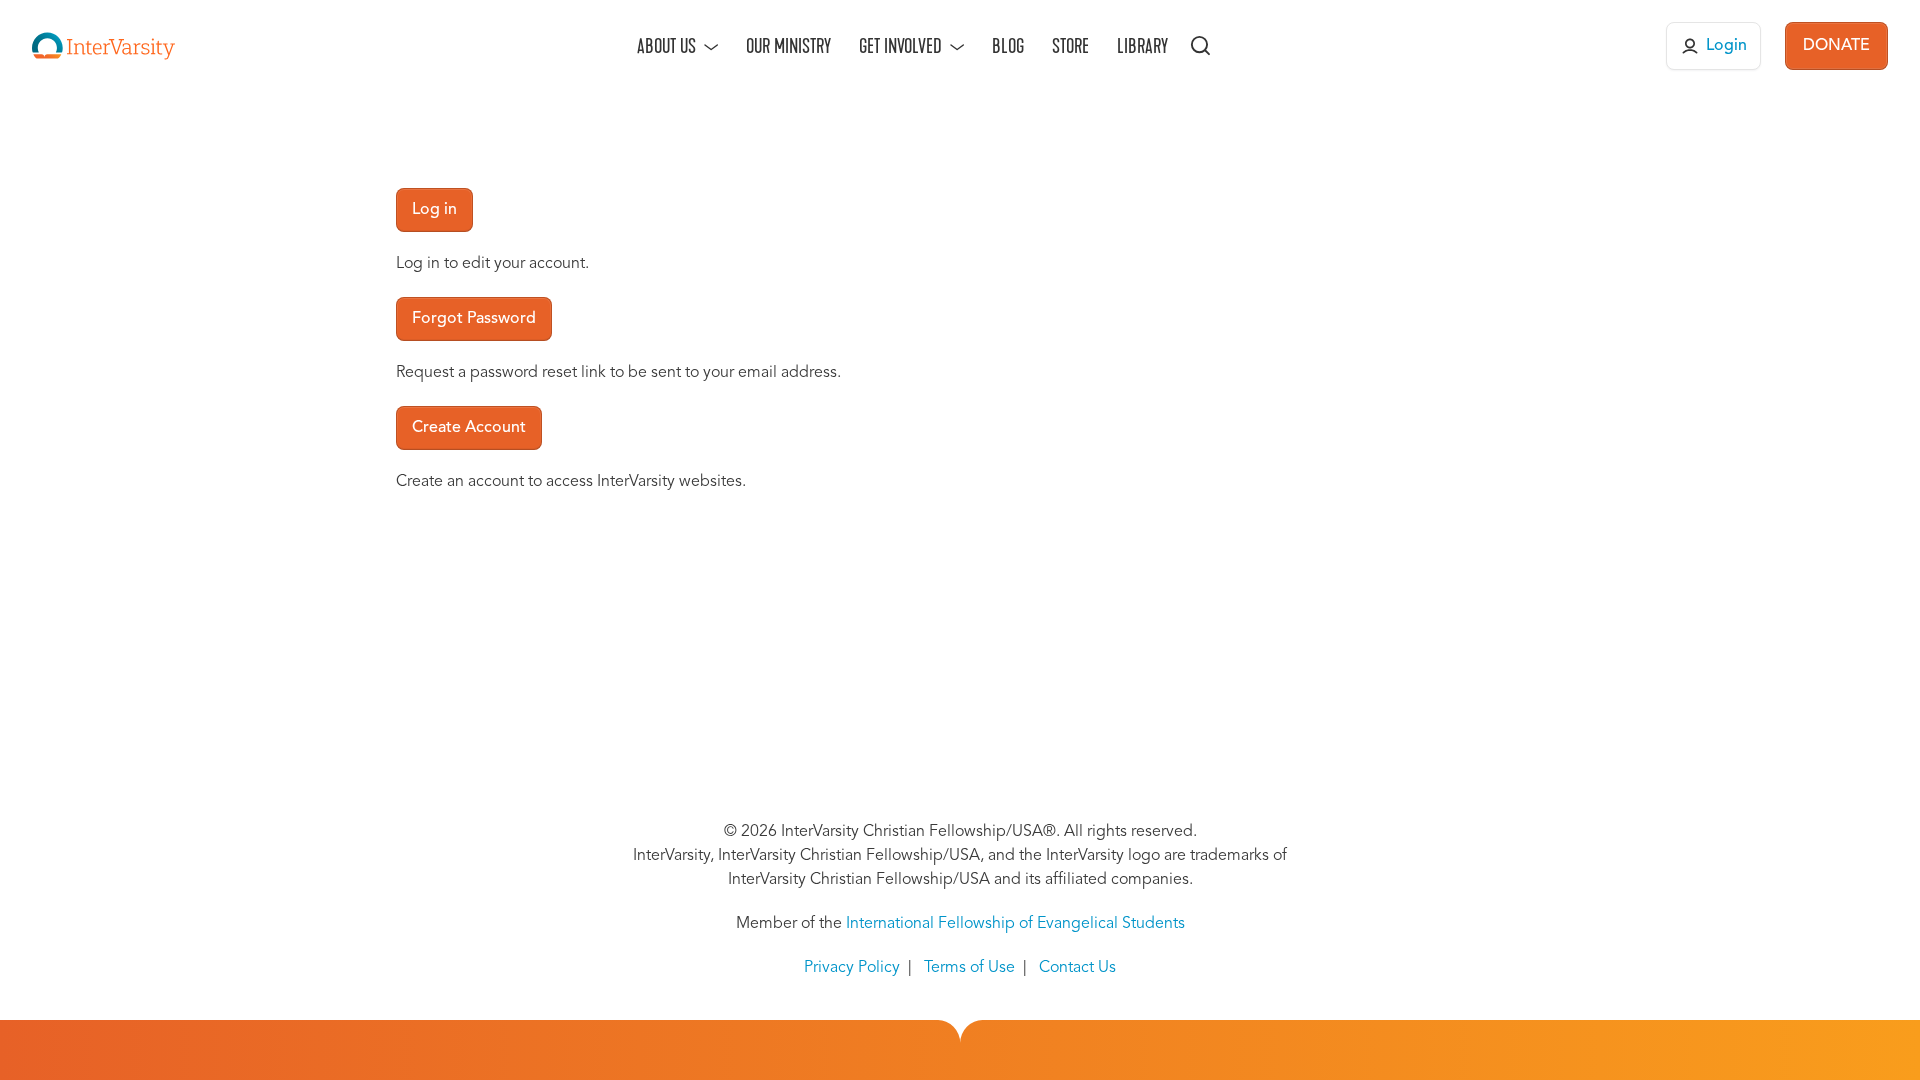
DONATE (1836, 46)
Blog (1008, 46)
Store (1070, 46)
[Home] (103, 46)
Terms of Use (969, 968)
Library (1142, 46)
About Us (666, 46)
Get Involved (900, 46)
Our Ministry (788, 46)
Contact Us (1077, 968)
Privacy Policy (852, 968)
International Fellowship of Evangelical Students (1015, 924)
